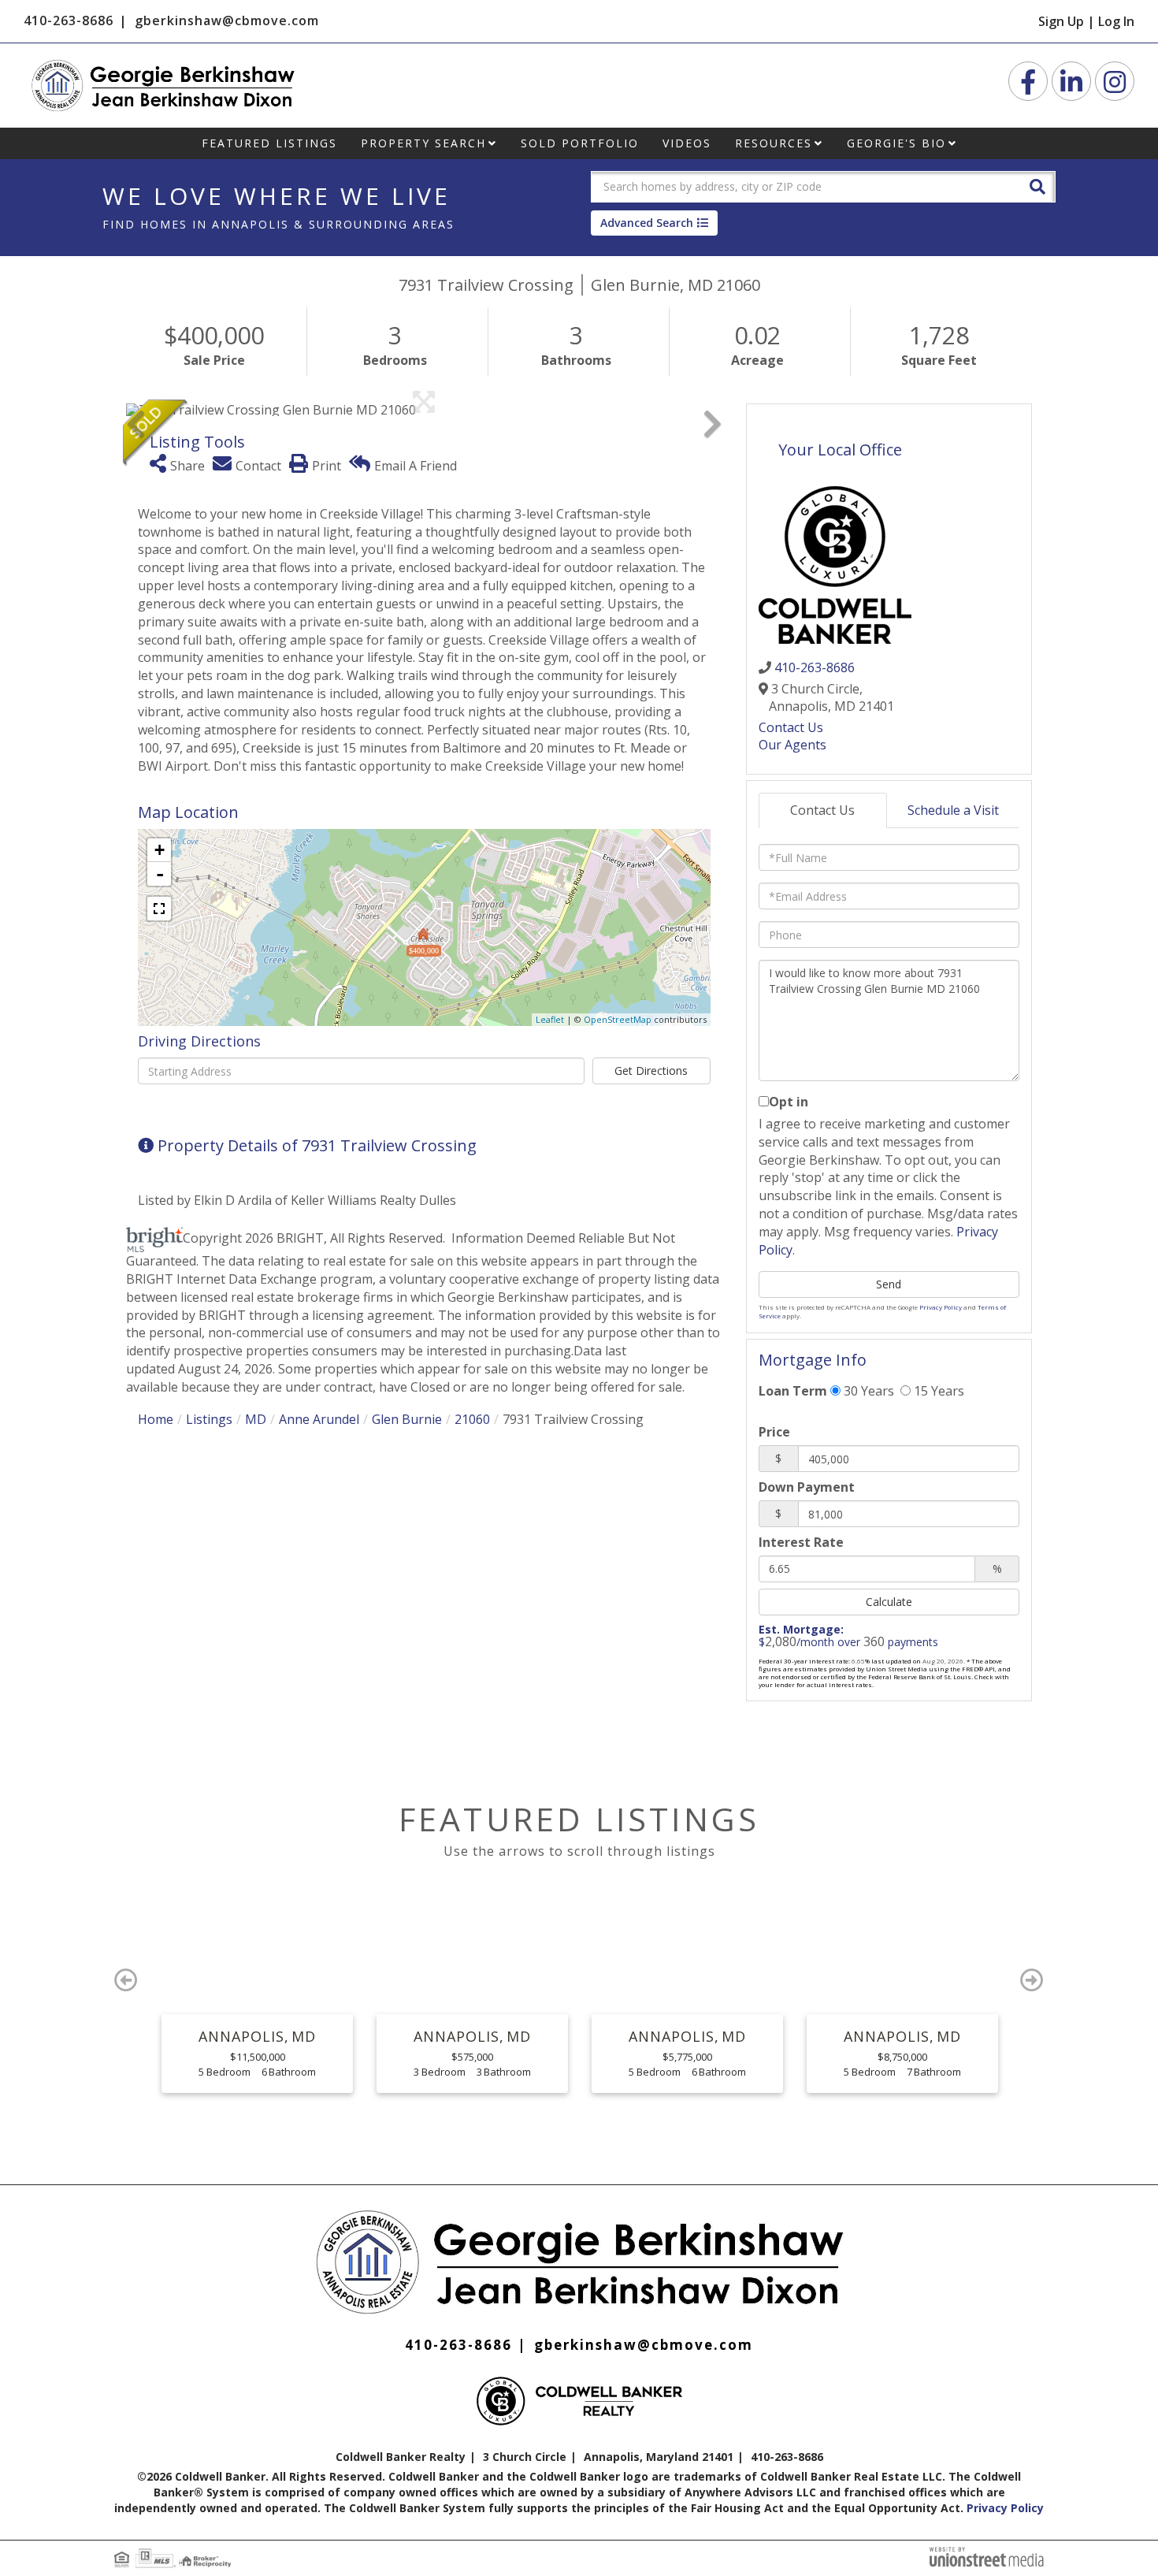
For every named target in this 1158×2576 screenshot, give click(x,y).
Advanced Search (647, 223)
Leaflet (550, 1019)
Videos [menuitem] (687, 143)
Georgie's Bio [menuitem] (896, 143)
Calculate (889, 1602)
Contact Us (791, 727)
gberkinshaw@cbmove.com (227, 20)
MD (256, 1419)
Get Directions (651, 1071)
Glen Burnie (407, 1419)
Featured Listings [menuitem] (269, 143)
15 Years (937, 1391)
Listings (209, 1419)
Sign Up (1061, 21)
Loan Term (793, 1391)
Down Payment (807, 1487)
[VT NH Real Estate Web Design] (987, 2556)
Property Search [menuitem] (423, 143)
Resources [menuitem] (774, 143)
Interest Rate (801, 1542)
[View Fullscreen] (159, 909)
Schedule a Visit (953, 810)
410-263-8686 (69, 20)
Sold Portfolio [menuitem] (580, 143)
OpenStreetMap (618, 1019)
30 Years (867, 1391)
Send (889, 1284)
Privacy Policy (941, 1307)
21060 (472, 1419)
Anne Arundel (319, 1419)
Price (774, 1432)
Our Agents (792, 745)
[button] (1037, 186)
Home (156, 1419)
